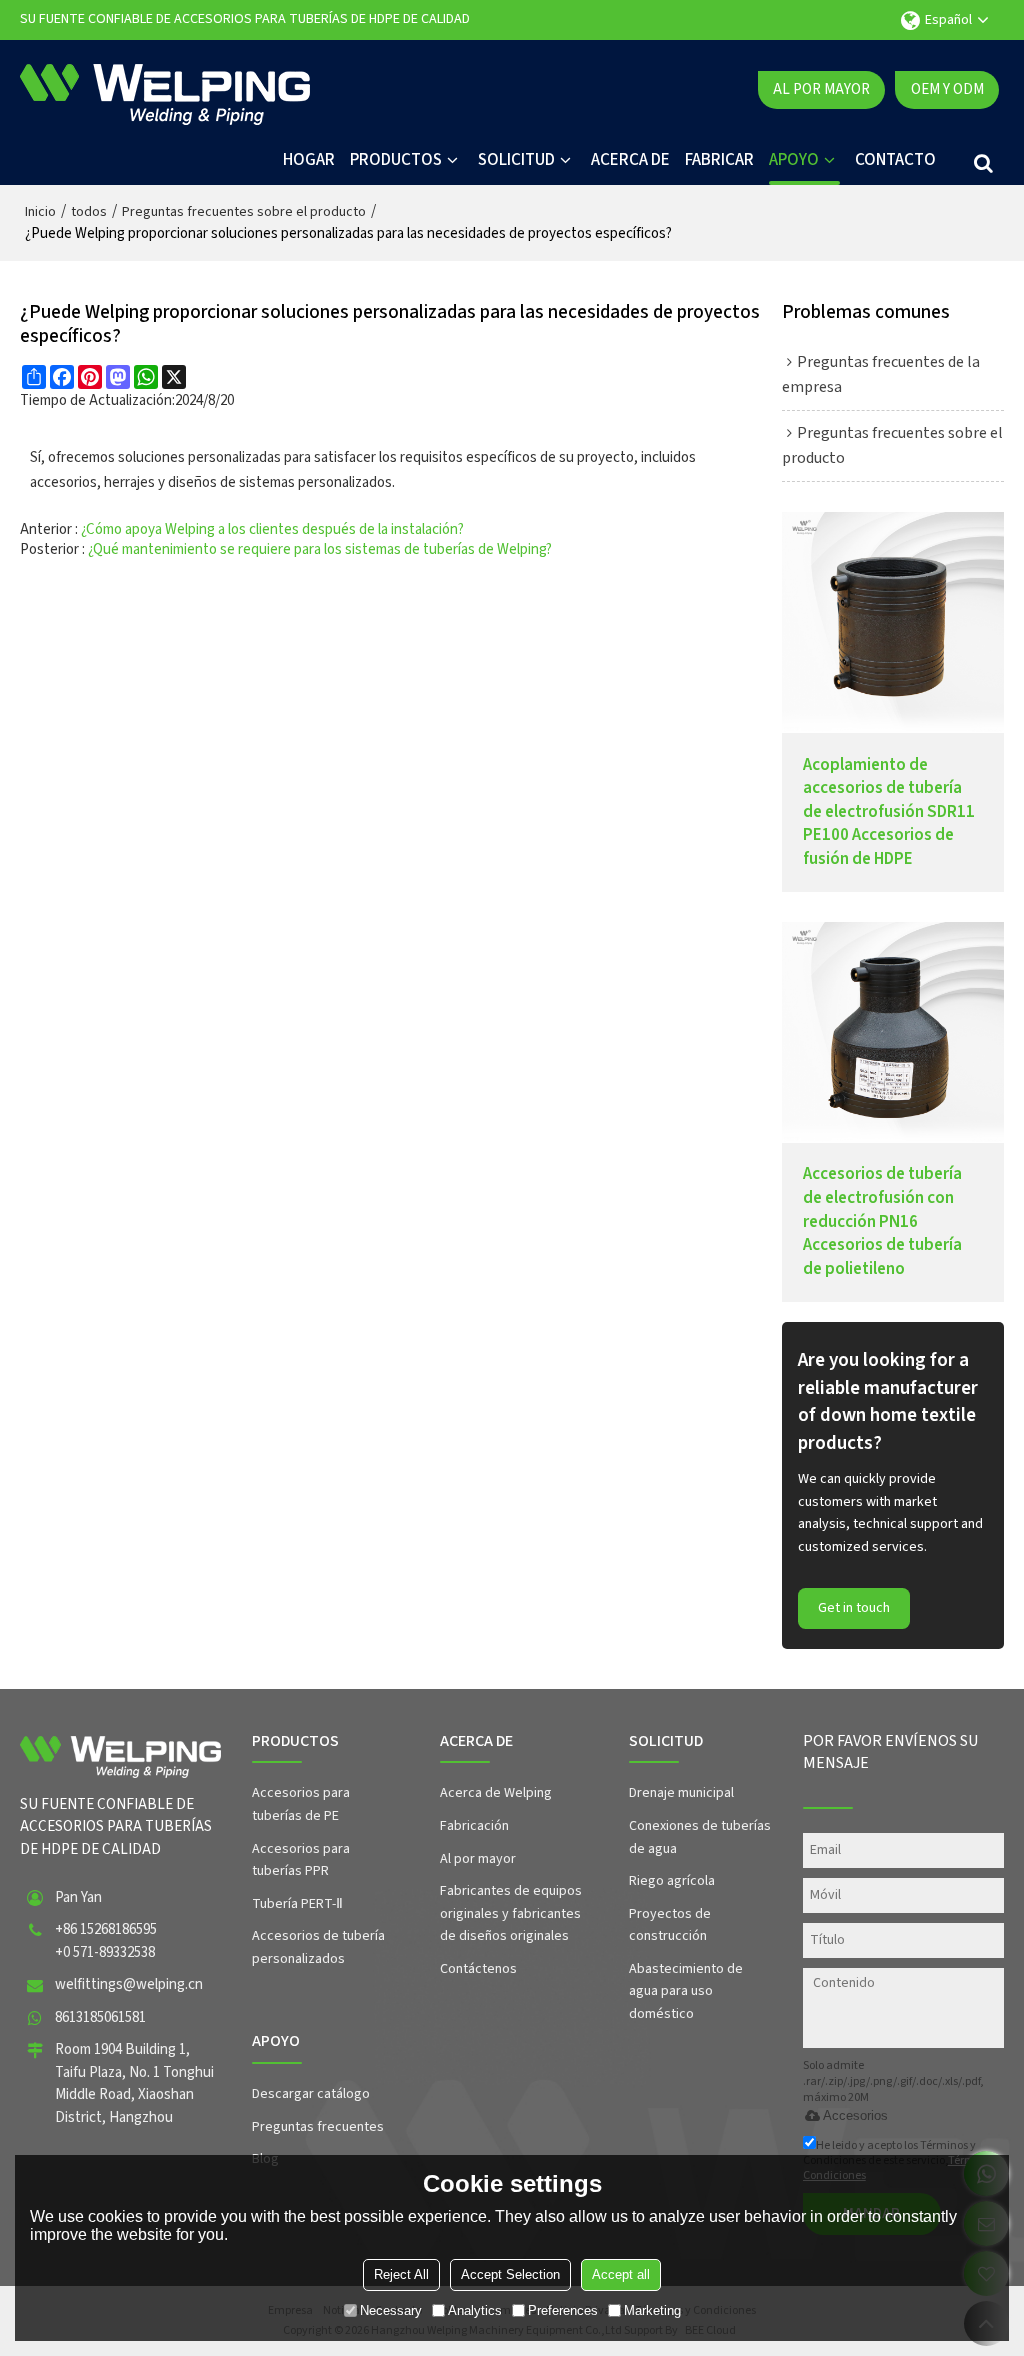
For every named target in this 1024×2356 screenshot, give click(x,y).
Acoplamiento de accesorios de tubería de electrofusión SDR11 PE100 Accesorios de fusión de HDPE (889, 812)
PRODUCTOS (396, 160)
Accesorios (855, 2115)
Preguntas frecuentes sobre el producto (244, 212)
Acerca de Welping (496, 1793)
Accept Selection (510, 2274)
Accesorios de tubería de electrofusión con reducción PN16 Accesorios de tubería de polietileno (882, 1221)
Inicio (40, 212)
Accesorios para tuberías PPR (301, 1860)
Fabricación (474, 1826)
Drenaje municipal (681, 1793)
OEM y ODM (947, 89)
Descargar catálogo (311, 2094)
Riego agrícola (672, 1881)
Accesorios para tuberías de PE (301, 1804)
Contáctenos (478, 1969)
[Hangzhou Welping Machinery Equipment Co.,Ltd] (165, 90)
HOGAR (309, 160)
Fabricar (719, 160)
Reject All (401, 2274)
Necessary (391, 2310)
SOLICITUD (516, 160)
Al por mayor (821, 89)
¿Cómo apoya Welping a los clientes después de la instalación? (272, 530)
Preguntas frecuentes (318, 2127)
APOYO (794, 160)
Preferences (563, 2310)
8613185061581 (100, 2017)
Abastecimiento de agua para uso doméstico (686, 1991)
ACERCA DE (630, 160)
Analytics (475, 2310)
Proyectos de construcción (670, 1925)
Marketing (652, 2310)
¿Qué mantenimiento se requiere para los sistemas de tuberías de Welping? (320, 550)
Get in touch (854, 1608)
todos (89, 212)
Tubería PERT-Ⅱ (297, 1904)
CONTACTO (895, 160)
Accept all (621, 2274)
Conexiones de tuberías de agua (700, 1837)
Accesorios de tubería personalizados (318, 1947)
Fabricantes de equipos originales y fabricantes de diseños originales (511, 1913)
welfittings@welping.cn (129, 1984)
